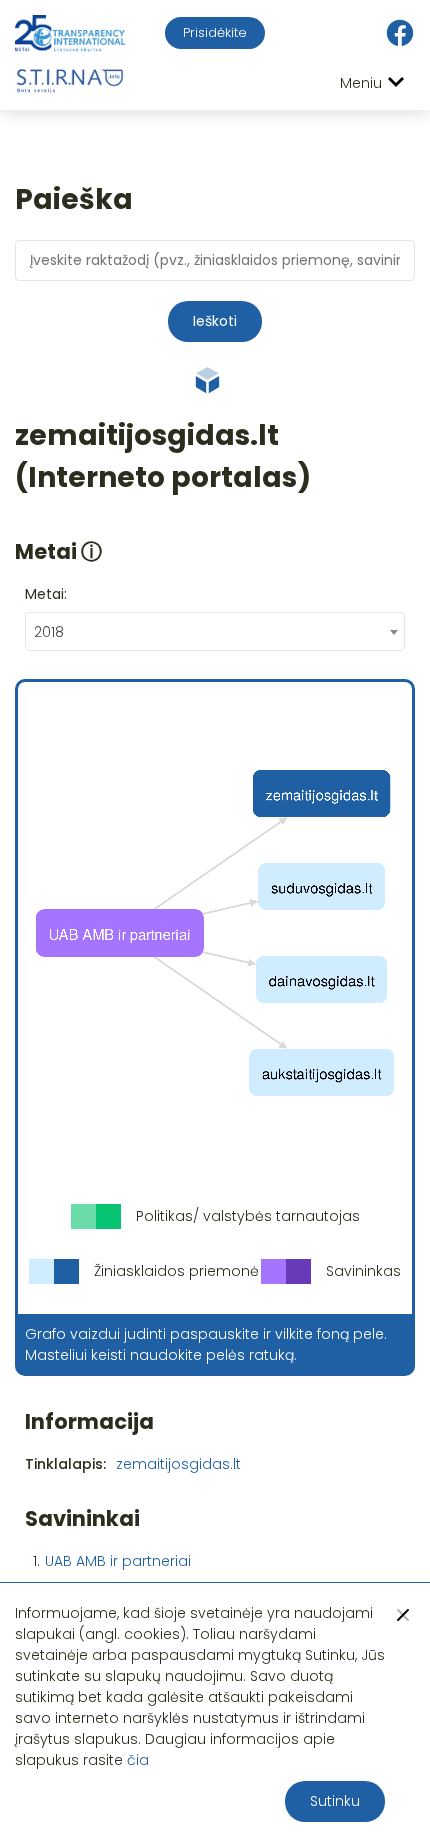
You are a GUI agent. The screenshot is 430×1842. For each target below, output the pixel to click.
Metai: (46, 594)
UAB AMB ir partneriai (118, 1561)
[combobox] (215, 631)
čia (138, 1760)
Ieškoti (215, 321)
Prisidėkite (215, 32)
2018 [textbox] (49, 632)
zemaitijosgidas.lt (178, 1464)
